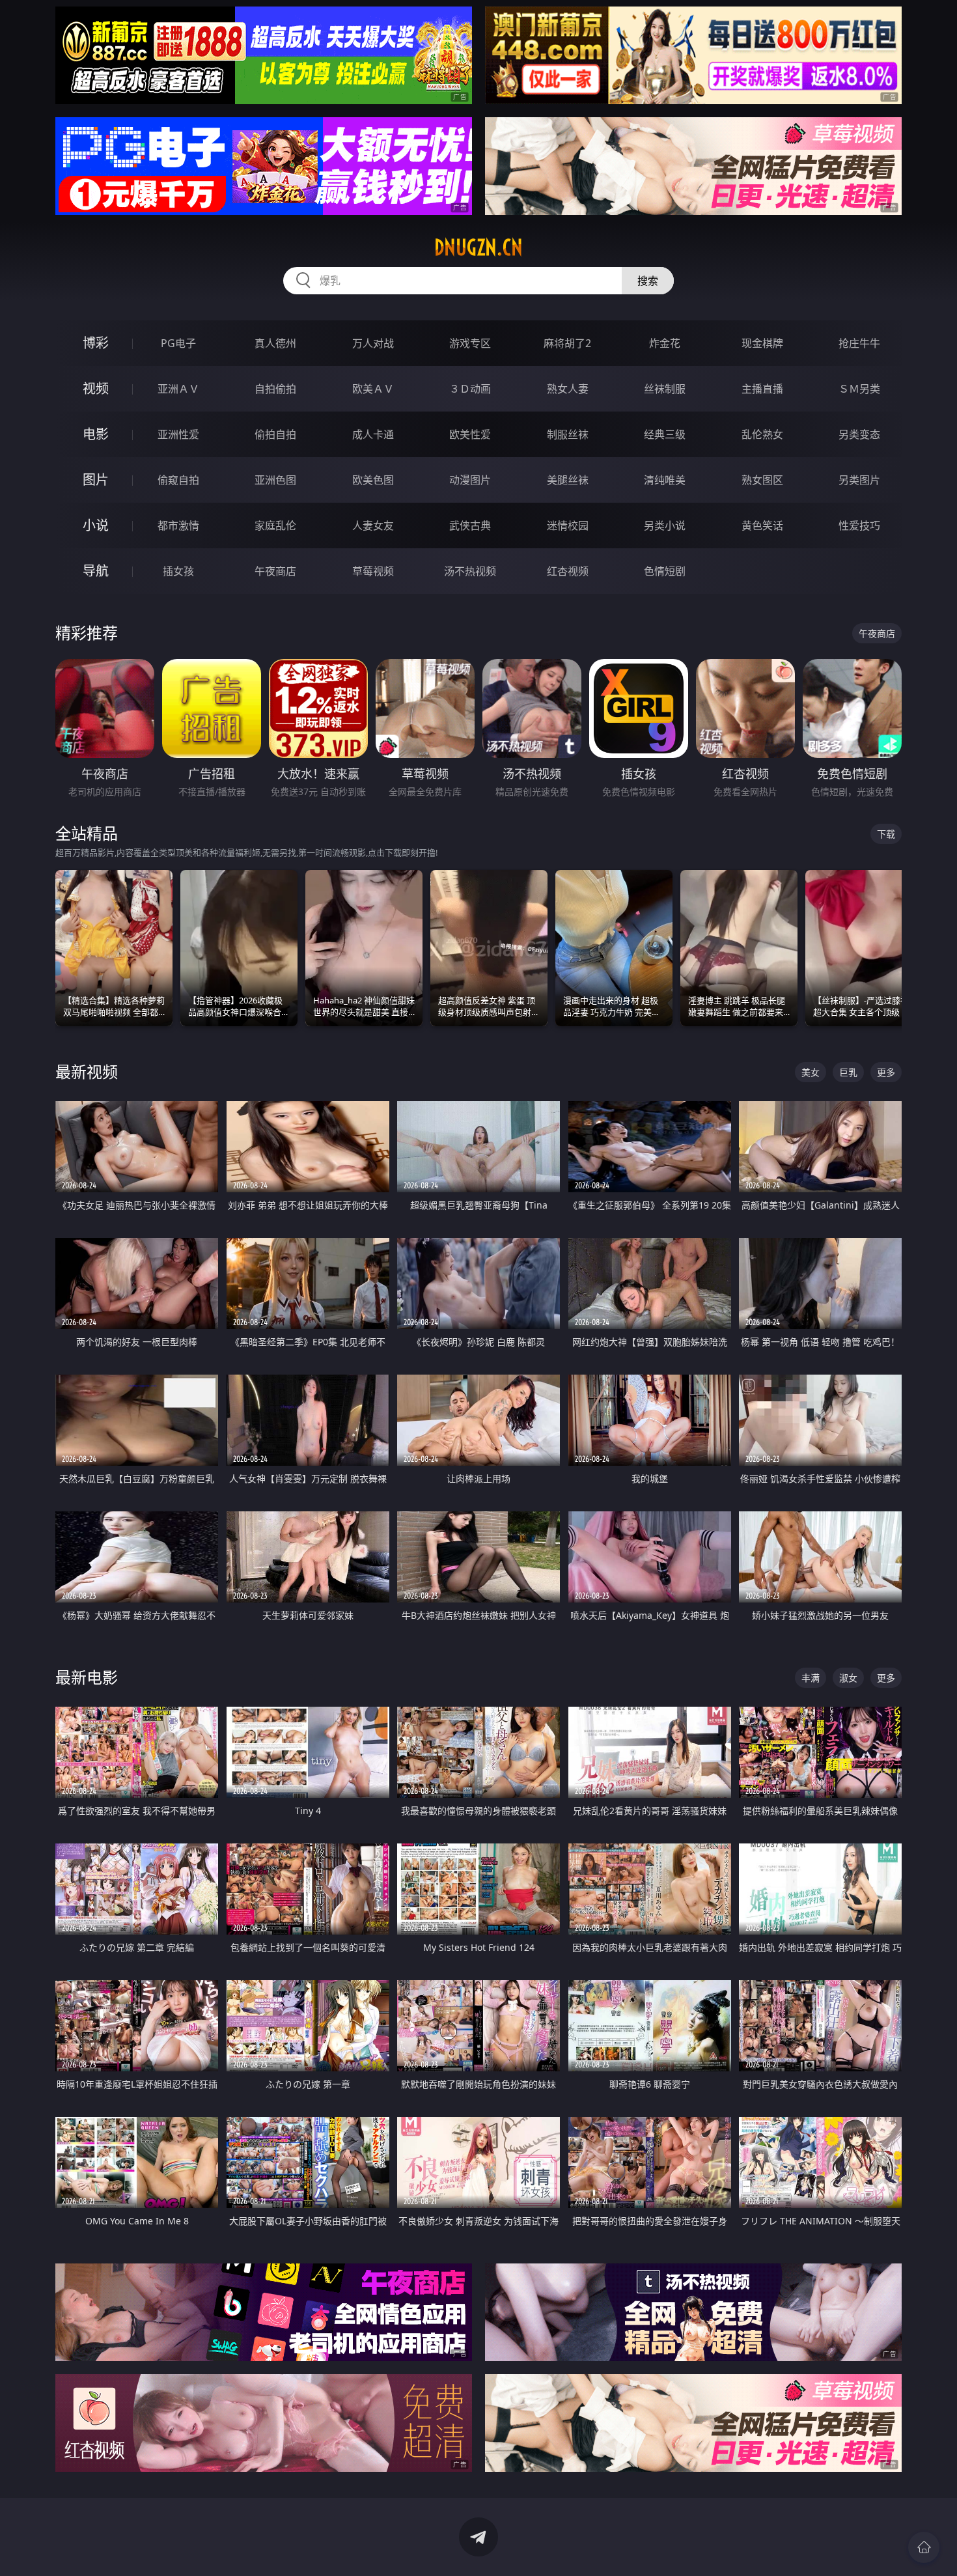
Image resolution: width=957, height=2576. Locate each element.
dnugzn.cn (478, 247)
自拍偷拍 (275, 389)
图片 (96, 480)
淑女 (848, 1678)
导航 (96, 571)
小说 (96, 525)
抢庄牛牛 (859, 343)
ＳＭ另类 (859, 389)
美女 (811, 1072)
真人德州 (275, 343)
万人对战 (373, 343)
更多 (886, 1072)
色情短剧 (665, 571)
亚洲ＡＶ (178, 389)
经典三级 (665, 434)
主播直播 (762, 389)
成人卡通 (373, 434)
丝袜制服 (665, 389)
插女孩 (178, 571)
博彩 (96, 343)
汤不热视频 (470, 571)
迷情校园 (568, 525)
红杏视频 (568, 571)
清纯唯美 (665, 480)
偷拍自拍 (275, 434)
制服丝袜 (568, 434)
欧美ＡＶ (373, 389)
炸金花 (665, 343)
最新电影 (87, 1677)
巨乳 (848, 1072)
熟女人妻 (568, 389)
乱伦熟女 (762, 434)
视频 (96, 388)
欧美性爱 (470, 434)
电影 (96, 434)
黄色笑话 (762, 525)
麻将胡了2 (567, 343)
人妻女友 (373, 525)
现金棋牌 (762, 343)
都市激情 (178, 525)
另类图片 (859, 480)
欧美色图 (373, 480)
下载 (886, 834)
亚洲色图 (275, 480)
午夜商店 (275, 571)
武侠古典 (470, 525)
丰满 (811, 1678)
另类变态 (859, 434)
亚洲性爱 (178, 434)
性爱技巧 (859, 525)
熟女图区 (762, 480)
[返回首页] (924, 2547)
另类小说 (665, 525)
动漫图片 (470, 480)
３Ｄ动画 (470, 389)
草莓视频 (373, 571)
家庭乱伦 (275, 525)
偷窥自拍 (178, 480)
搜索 (648, 281)
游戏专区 (470, 343)
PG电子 (178, 343)
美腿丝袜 (568, 480)
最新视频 (87, 1071)
